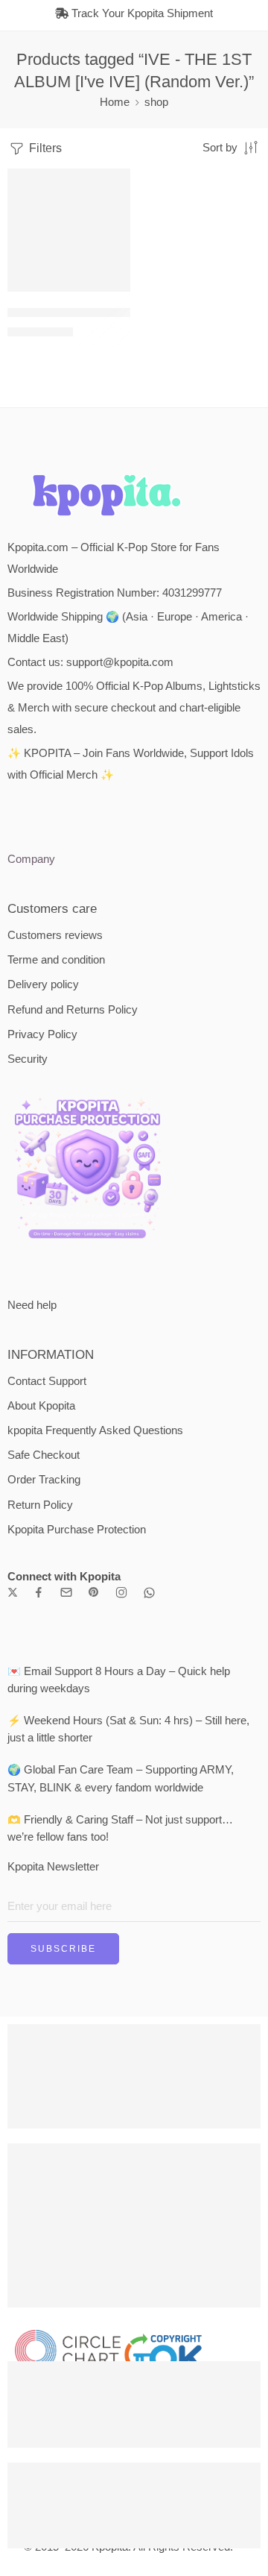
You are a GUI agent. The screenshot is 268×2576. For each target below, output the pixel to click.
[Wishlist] (115, 183)
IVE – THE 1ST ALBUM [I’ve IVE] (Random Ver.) (126, 312)
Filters (44, 148)
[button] (109, 290)
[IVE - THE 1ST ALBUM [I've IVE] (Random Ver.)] (69, 230)
